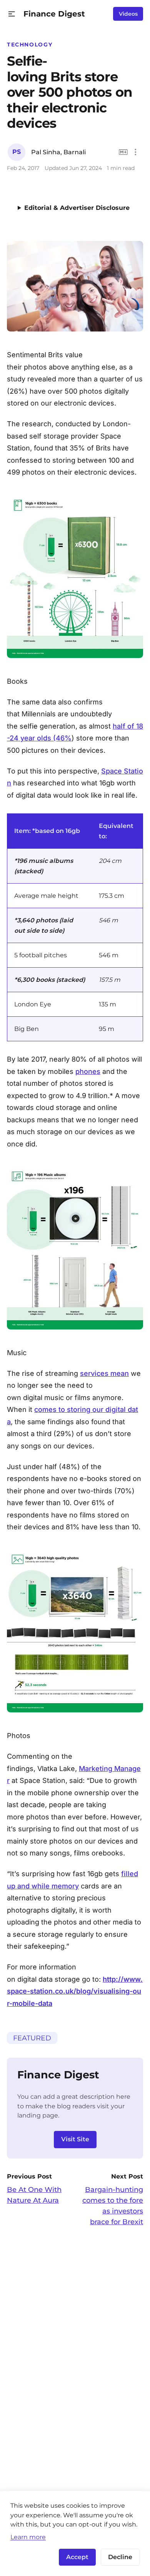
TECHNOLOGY (30, 45)
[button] (12, 14)
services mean (104, 1373)
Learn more (28, 2537)
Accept (77, 2557)
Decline (120, 2557)
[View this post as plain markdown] (123, 152)
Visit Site (75, 2139)
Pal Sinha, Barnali (58, 152)
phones (88, 1071)
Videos (128, 14)
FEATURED (32, 2038)
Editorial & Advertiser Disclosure (77, 208)
